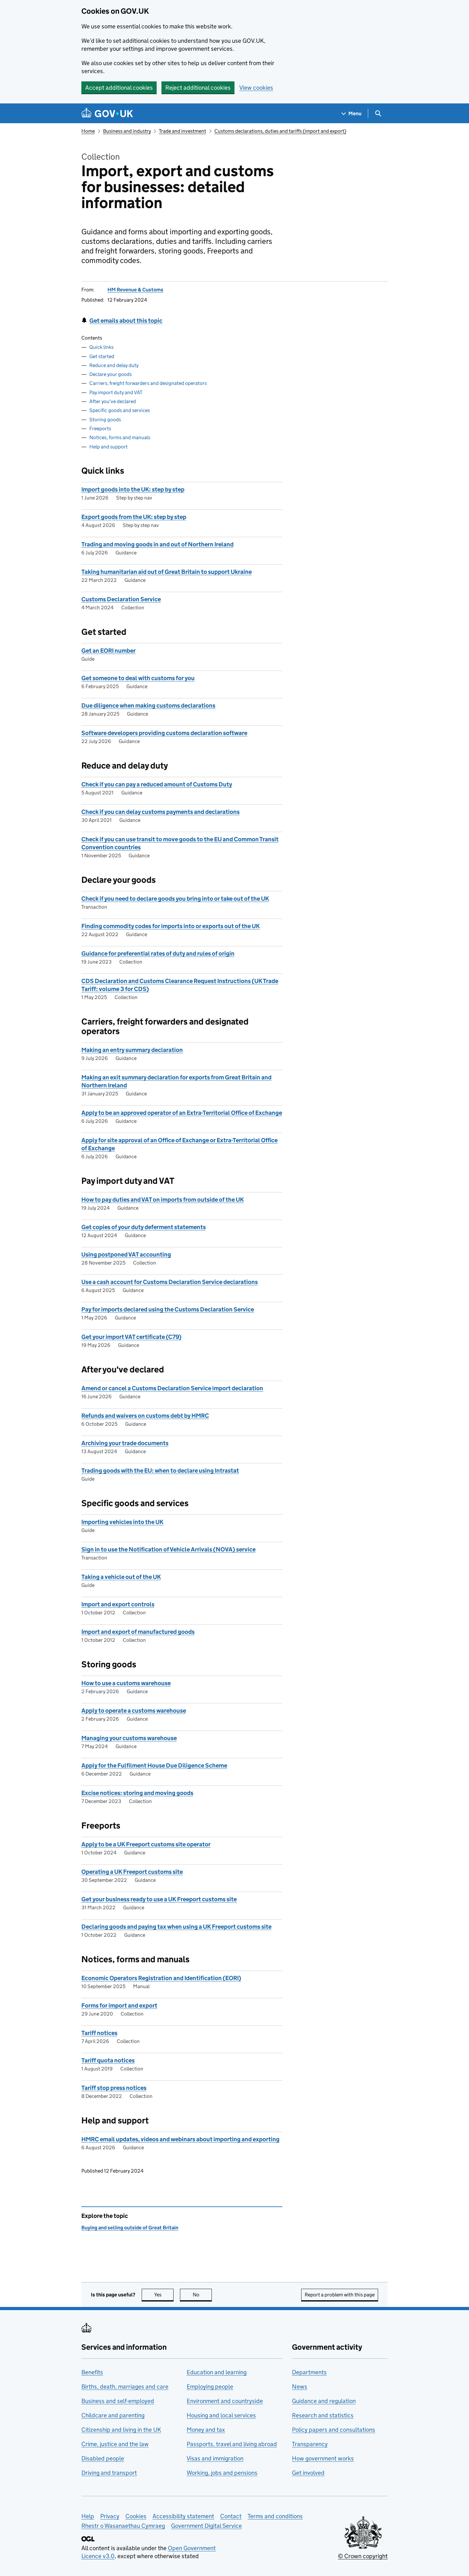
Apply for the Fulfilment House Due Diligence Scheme (154, 1765)
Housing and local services (221, 2415)
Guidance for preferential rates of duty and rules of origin (158, 954)
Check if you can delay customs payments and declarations (160, 812)
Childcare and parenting (113, 2415)
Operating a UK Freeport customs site (132, 1872)
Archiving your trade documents (125, 1443)
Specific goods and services (120, 410)
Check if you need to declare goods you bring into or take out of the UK (175, 899)
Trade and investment (182, 131)
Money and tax (206, 2430)
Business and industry (127, 131)
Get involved (308, 2473)
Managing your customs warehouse (129, 1738)
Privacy (110, 2516)
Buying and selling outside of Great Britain (130, 2228)
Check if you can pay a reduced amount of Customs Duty (157, 784)
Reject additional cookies (198, 88)
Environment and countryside (225, 2401)
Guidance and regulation (324, 2401)
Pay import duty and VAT (116, 392)
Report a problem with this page (340, 2295)
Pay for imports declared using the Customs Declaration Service (168, 1309)
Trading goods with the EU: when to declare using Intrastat (160, 1471)
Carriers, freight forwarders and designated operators (148, 383)
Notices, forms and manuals (120, 437)
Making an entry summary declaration (132, 1050)
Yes (164, 2295)
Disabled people (103, 2458)
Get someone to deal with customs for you (138, 678)
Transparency (310, 2444)
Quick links (101, 347)
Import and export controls (118, 1604)
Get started (102, 356)
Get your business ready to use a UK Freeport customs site (159, 1899)
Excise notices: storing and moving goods (137, 1793)
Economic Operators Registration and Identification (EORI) (161, 1978)
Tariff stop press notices (114, 2088)
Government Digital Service (206, 2526)
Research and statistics (323, 2415)
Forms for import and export (119, 2005)
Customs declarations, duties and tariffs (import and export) (280, 131)
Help (88, 2516)
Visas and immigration (215, 2458)
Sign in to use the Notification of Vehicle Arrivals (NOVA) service (168, 1549)
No (202, 2295)
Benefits (92, 2372)
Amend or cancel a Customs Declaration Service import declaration (172, 1388)
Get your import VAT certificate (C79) (131, 1337)
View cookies (256, 88)
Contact (231, 2516)
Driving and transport (109, 2473)
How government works (323, 2458)
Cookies (136, 2516)
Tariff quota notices (108, 2060)
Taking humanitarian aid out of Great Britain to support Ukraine (167, 572)
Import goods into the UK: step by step (133, 489)
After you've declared (113, 401)
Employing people (210, 2387)
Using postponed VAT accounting (126, 1254)
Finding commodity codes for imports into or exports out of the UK (171, 926)
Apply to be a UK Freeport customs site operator (146, 1844)
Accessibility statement (183, 2516)
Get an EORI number (108, 651)
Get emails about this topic (126, 321)
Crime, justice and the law (115, 2444)
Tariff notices (99, 2033)
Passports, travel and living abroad (232, 2444)
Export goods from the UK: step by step (134, 517)
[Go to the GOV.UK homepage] (107, 113)
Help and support (108, 447)
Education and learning (217, 2372)
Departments (309, 2372)
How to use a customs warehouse (126, 1683)
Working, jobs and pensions (222, 2473)
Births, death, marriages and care (125, 2387)
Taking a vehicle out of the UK (121, 1577)
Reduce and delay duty (114, 365)
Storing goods (105, 420)
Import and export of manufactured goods (138, 1632)
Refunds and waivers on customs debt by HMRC (145, 1416)
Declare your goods (111, 374)
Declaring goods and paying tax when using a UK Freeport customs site (176, 1927)
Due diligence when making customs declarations (148, 706)
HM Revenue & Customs (135, 290)
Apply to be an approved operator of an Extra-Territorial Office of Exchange (182, 1113)
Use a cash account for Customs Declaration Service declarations (170, 1282)
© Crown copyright (363, 2556)
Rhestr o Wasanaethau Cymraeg (123, 2526)
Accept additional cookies (119, 88)
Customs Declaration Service (121, 599)
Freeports (100, 428)
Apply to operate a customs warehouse (134, 1711)
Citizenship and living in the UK (121, 2430)
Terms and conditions (275, 2516)
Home (88, 131)
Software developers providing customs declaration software (164, 733)
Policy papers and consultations (334, 2430)
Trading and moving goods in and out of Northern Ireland (157, 544)
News (300, 2387)
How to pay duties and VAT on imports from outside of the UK (163, 1200)
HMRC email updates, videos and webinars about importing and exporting (180, 2139)
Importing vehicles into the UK (122, 1522)
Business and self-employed (118, 2401)
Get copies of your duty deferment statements (144, 1227)
